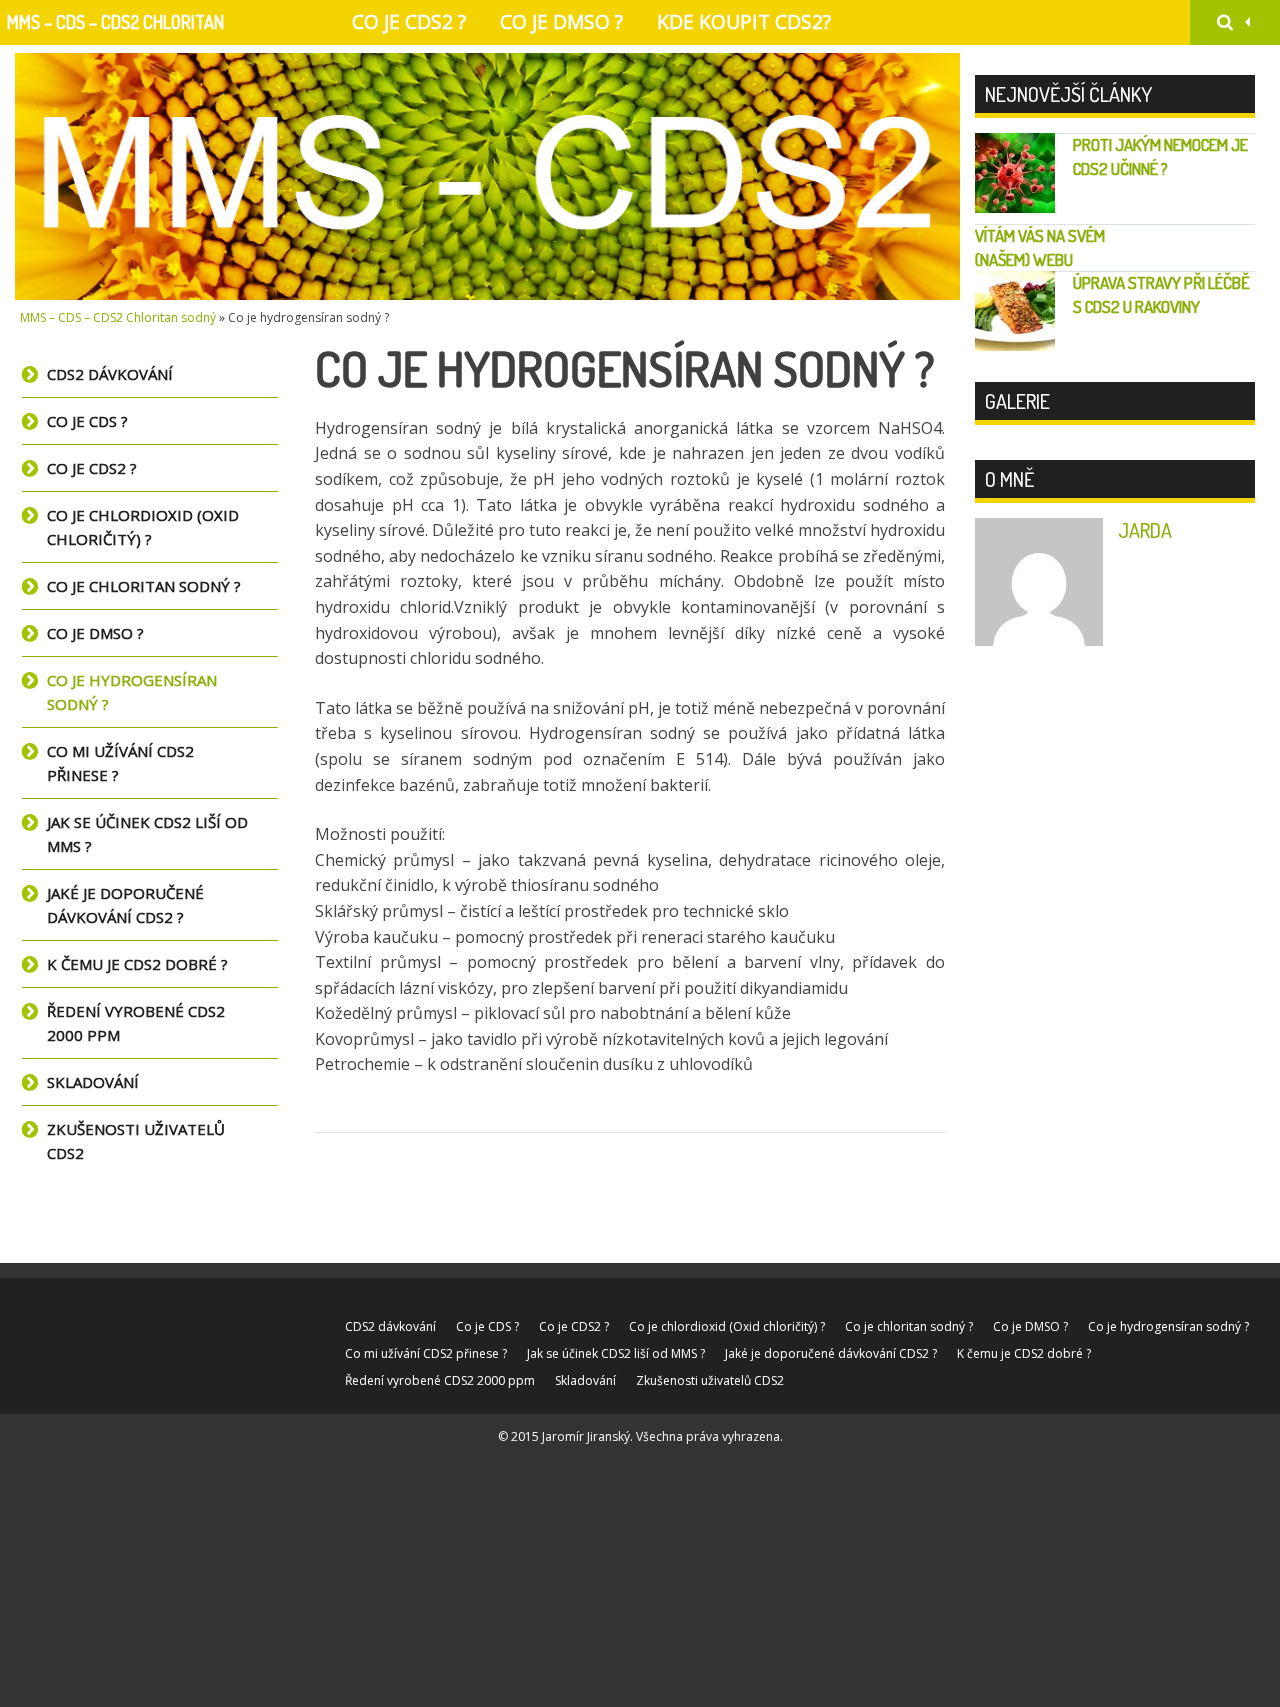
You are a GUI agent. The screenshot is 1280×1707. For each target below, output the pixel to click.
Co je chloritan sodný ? (144, 586)
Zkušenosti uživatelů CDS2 (136, 1141)
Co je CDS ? (87, 421)
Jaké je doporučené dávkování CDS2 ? (125, 905)
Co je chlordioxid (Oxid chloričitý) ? (143, 527)
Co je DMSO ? (561, 21)
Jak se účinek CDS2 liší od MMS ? (147, 834)
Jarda (1145, 530)
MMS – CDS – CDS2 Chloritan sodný (115, 28)
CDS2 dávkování (110, 374)
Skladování (93, 1082)
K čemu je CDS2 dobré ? (137, 964)
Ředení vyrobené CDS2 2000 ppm (136, 1023)
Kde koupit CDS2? (744, 21)
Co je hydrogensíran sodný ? (132, 692)
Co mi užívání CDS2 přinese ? (120, 763)
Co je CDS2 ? (409, 21)
